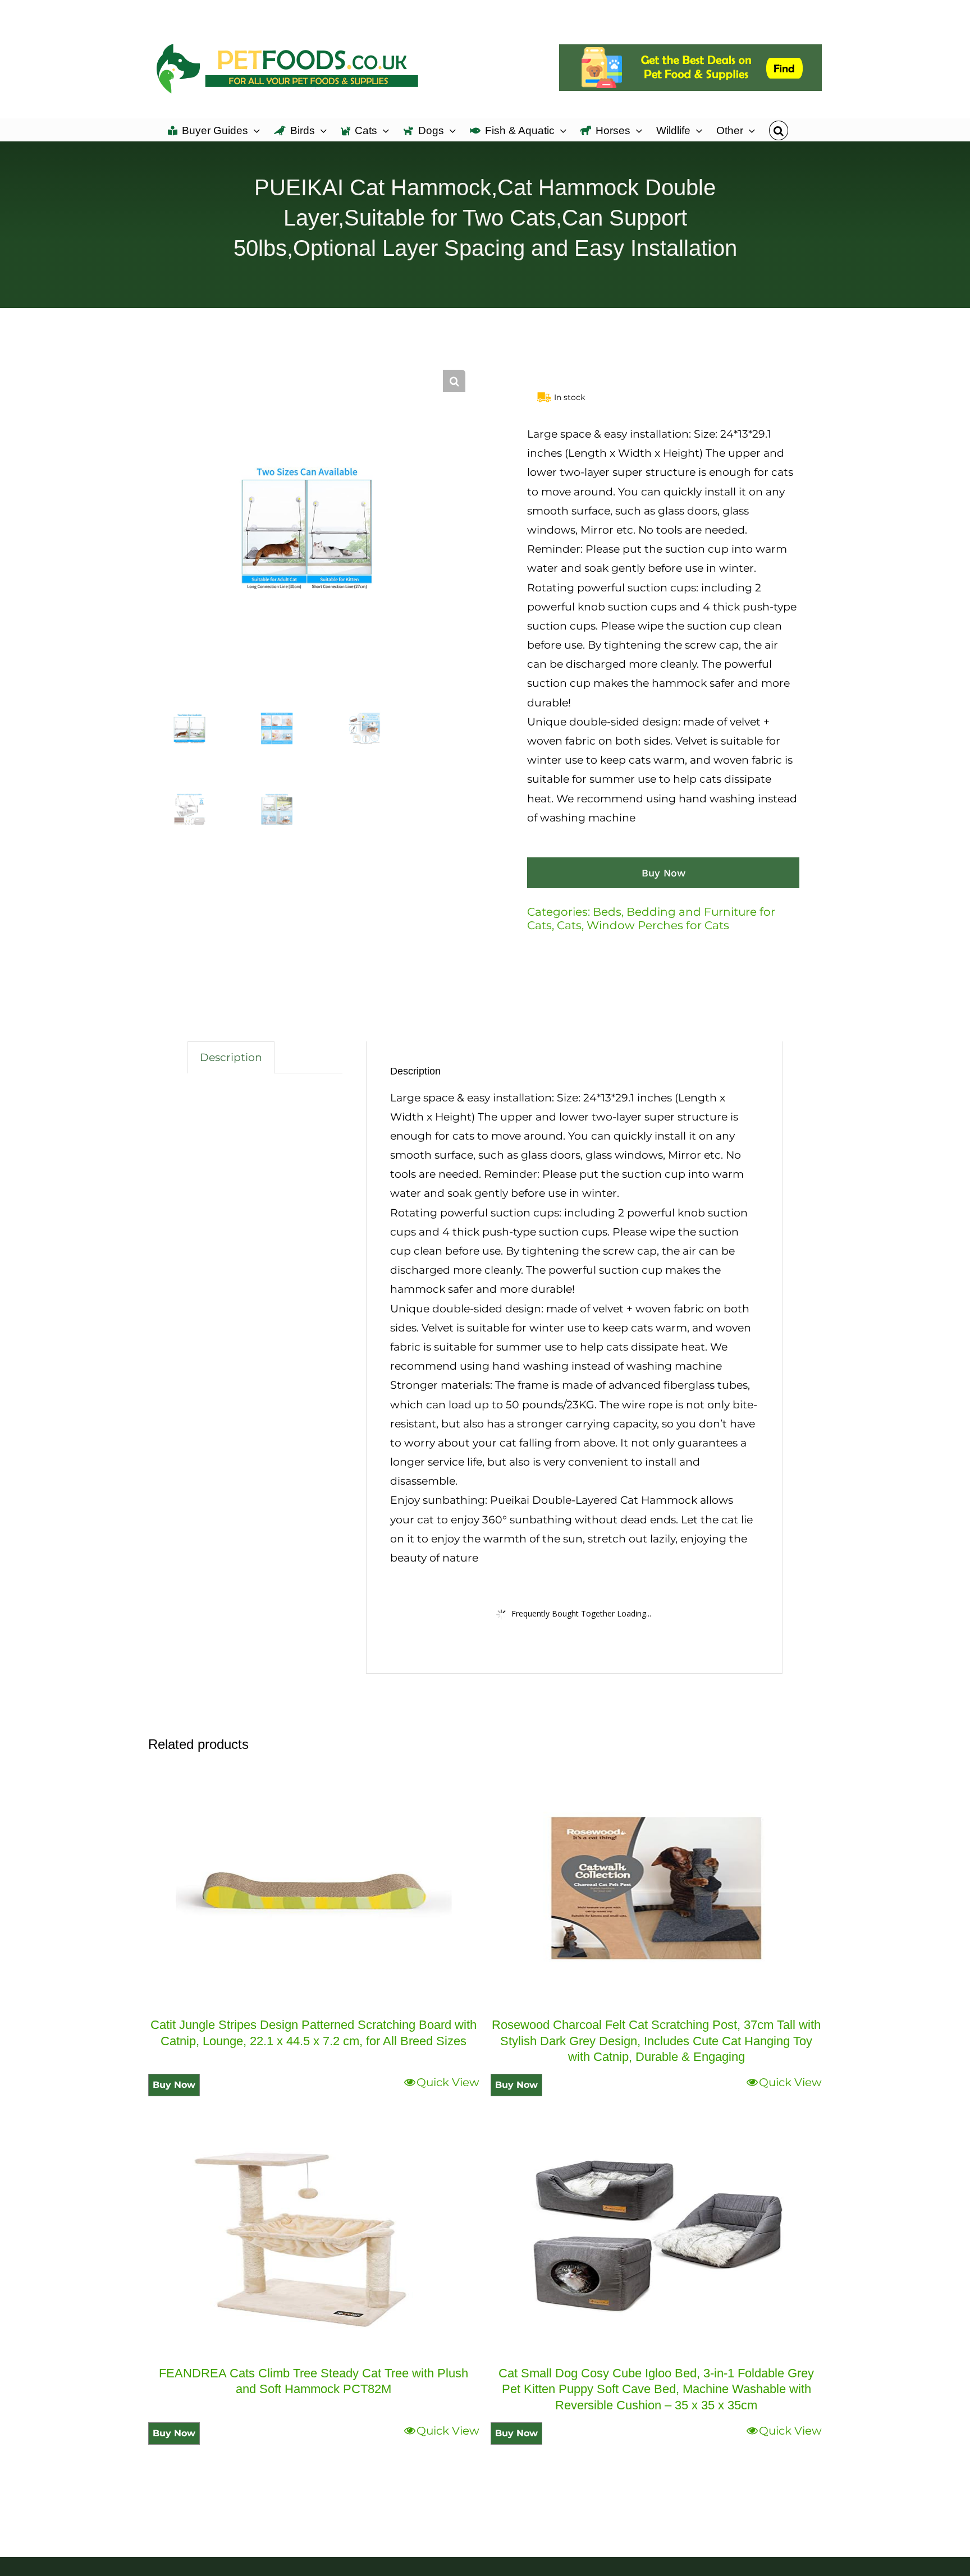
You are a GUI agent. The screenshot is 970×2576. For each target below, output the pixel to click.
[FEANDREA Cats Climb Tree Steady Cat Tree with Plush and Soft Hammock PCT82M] (314, 2237)
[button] (778, 130)
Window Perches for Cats (658, 925)
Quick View (448, 2082)
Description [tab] (231, 1057)
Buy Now (664, 873)
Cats (569, 925)
